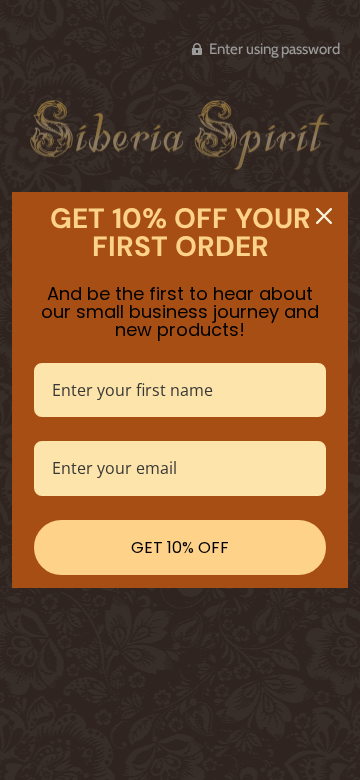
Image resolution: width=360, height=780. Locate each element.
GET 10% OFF (180, 547)
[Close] (324, 216)
